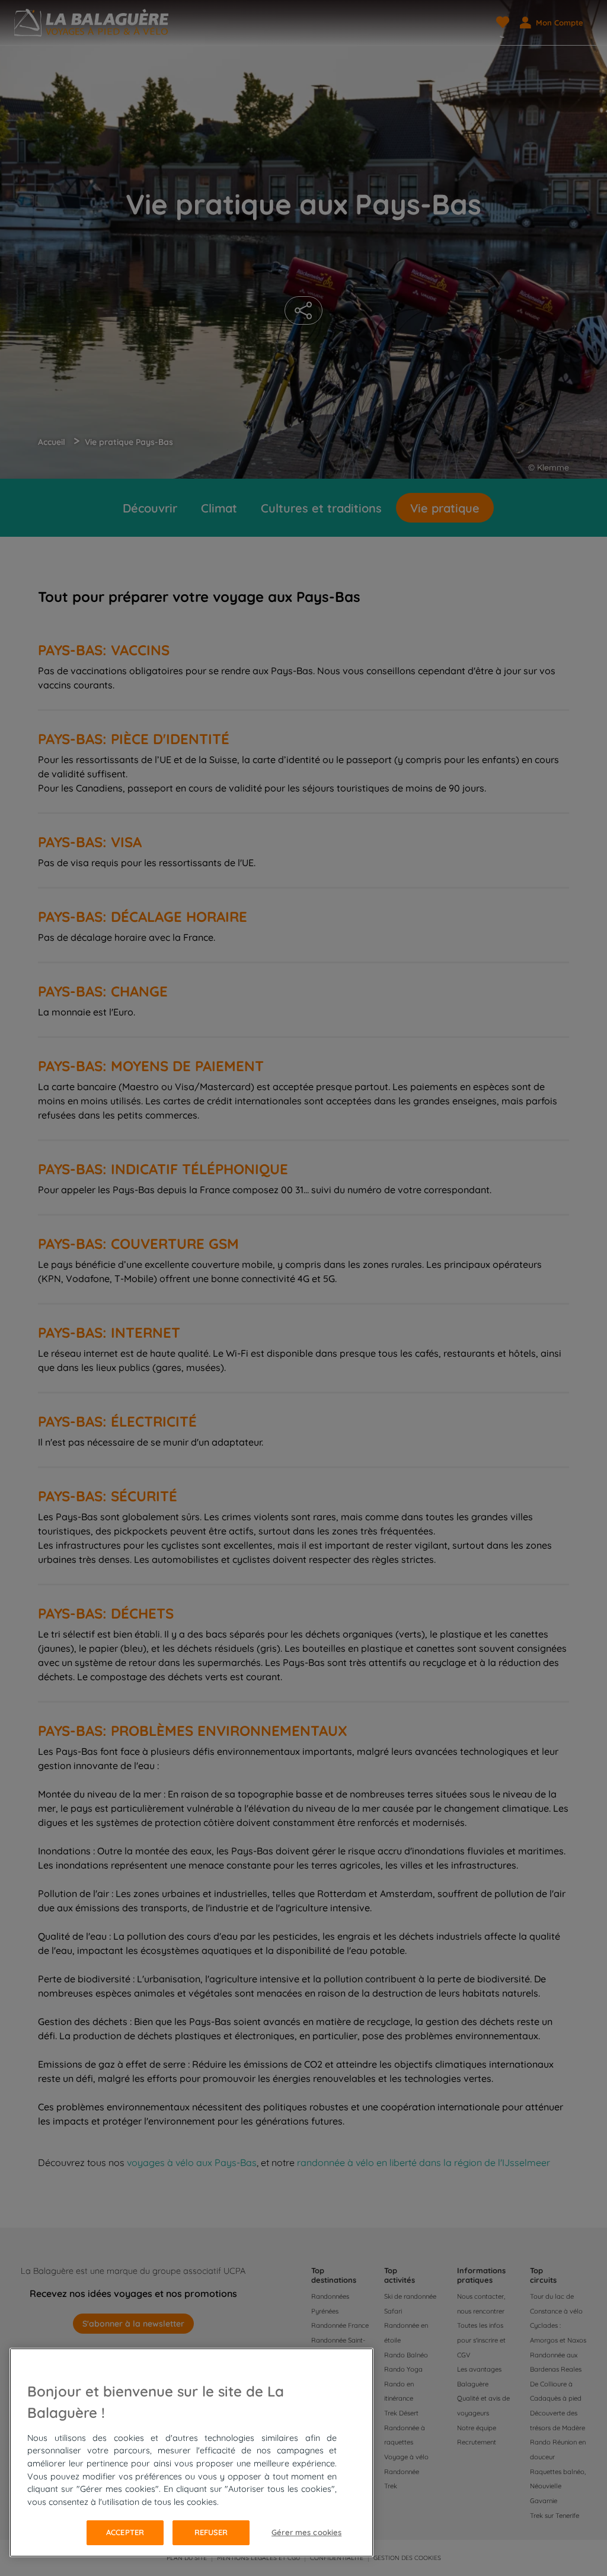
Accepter (125, 2532)
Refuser (211, 2532)
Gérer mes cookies (306, 2532)
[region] (191, 2452)
